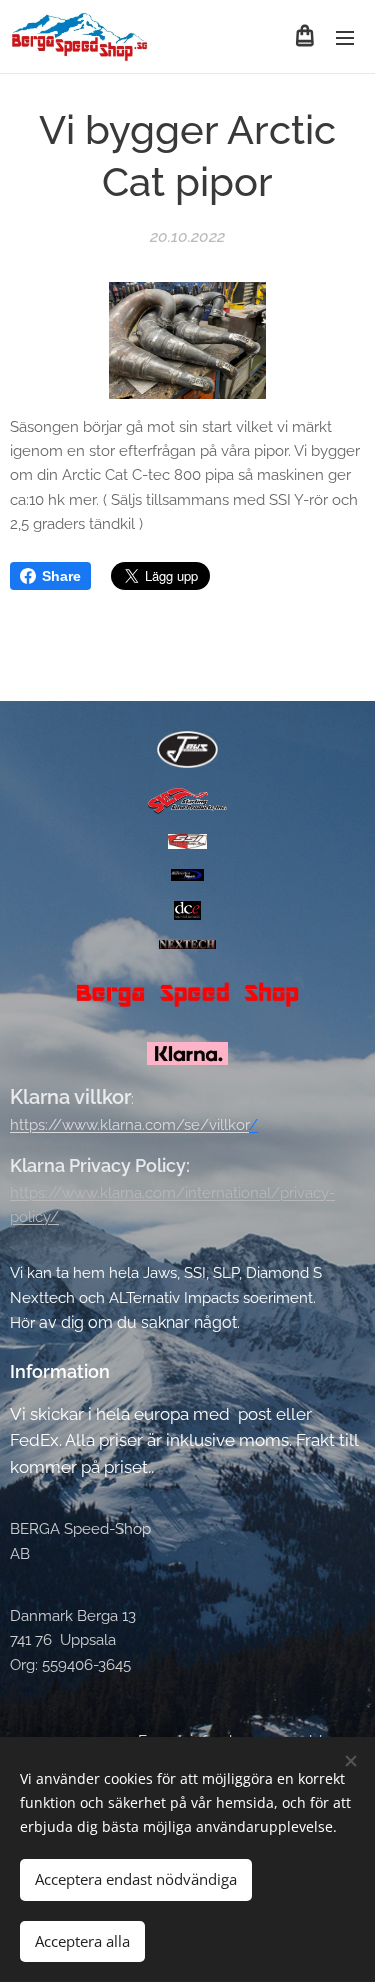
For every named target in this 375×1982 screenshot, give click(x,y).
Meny (345, 37)
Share (61, 576)
